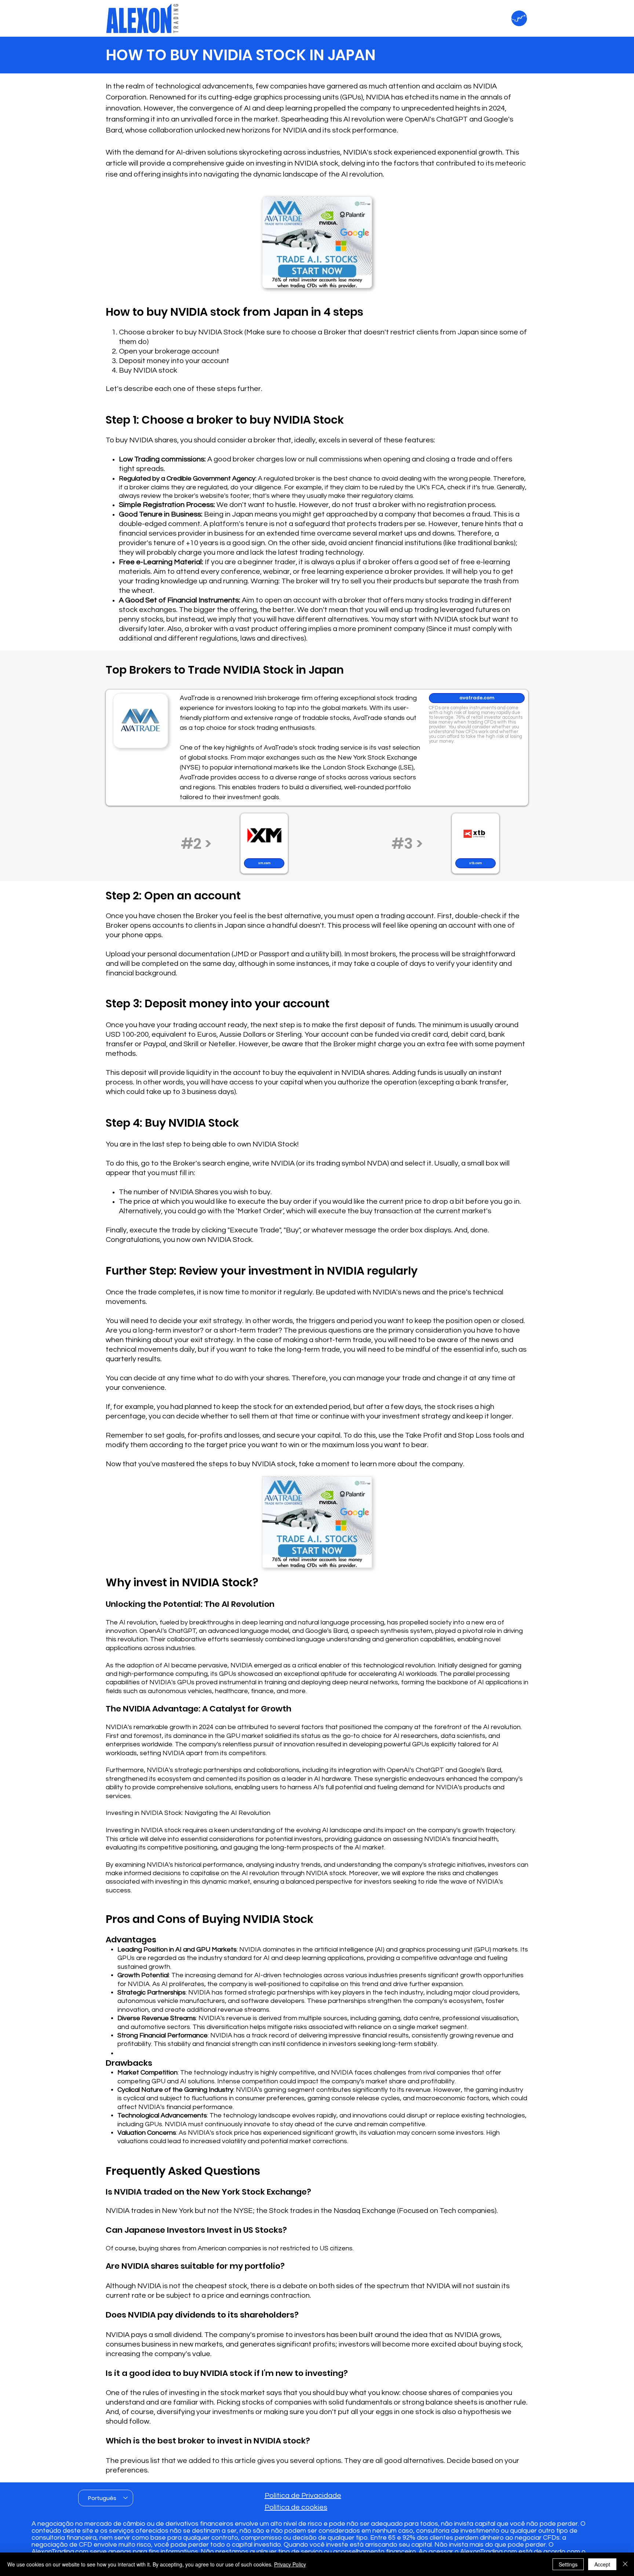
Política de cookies (296, 2507)
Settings (568, 2564)
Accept (602, 2564)
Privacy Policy (290, 2564)
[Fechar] (625, 2564)
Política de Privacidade (303, 2496)
